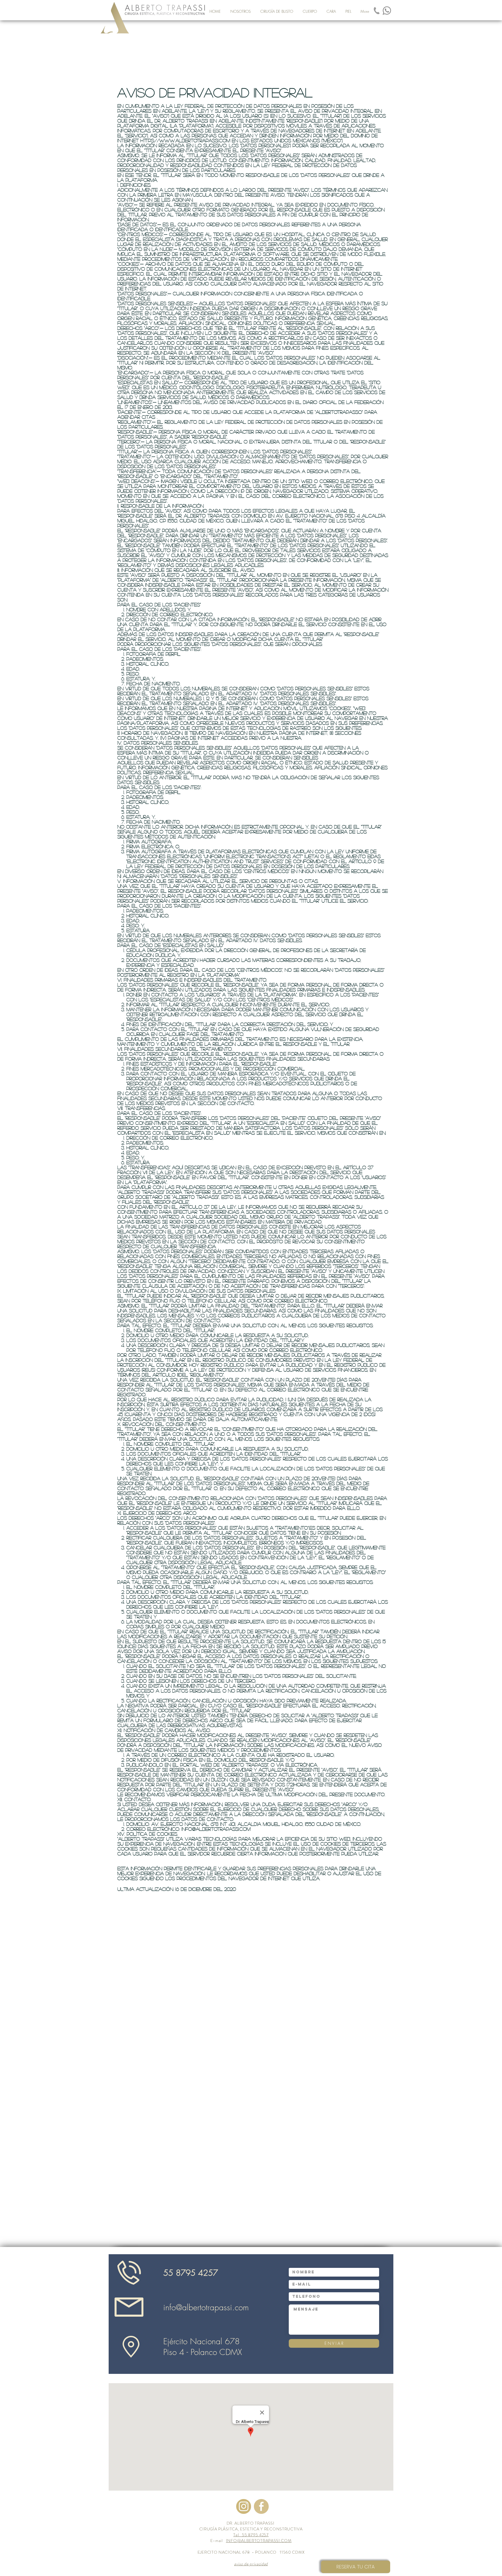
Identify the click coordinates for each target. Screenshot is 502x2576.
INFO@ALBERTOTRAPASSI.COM (259, 2541)
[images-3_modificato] (261, 2506)
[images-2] (244, 2506)
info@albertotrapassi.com (216, 1829)
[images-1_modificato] (377, 11)
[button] (277, 11)
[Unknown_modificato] (387, 11)
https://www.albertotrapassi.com (185, 140)
